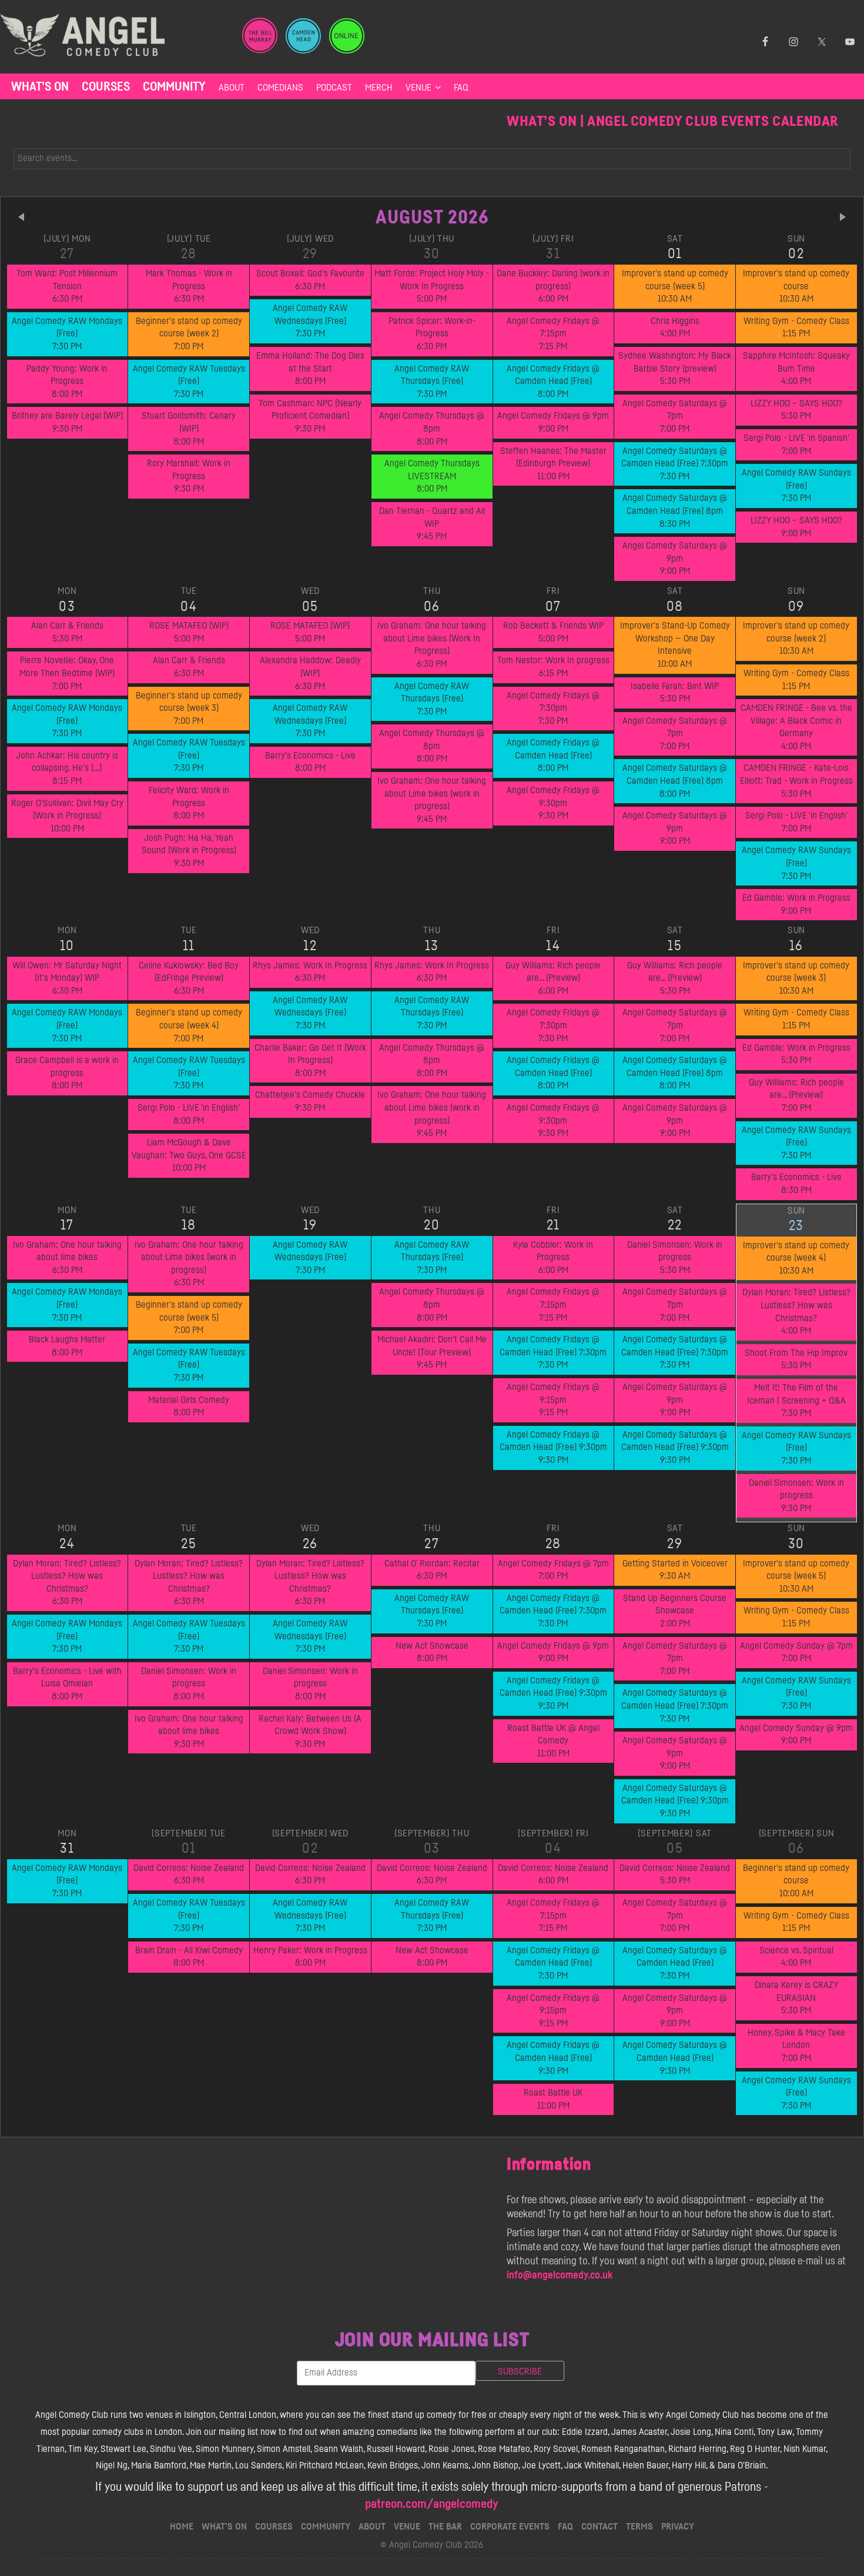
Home (182, 2527)
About (232, 88)
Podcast (334, 88)
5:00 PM (432, 286)
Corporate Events (510, 2527)
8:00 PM (67, 381)
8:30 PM (675, 511)
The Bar (445, 2527)
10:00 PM (67, 816)
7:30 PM (67, 334)
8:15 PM (67, 768)
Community (174, 87)
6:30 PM (67, 286)
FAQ (461, 88)
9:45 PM (432, 524)
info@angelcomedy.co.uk (560, 2276)
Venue (418, 88)
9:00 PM (553, 422)
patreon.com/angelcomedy (432, 2504)
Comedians (280, 88)
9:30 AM (675, 1570)
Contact (600, 2527)
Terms (639, 2527)
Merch (379, 88)
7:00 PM (189, 334)
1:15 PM (796, 328)
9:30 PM (67, 422)
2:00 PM (675, 1611)
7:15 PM (553, 334)
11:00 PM (553, 464)
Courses (106, 87)
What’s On (40, 87)
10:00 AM (675, 645)
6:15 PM (553, 667)
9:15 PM (553, 1400)
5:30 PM (675, 368)
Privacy (678, 2527)
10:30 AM (675, 286)
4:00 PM (675, 328)
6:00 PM (553, 286)
